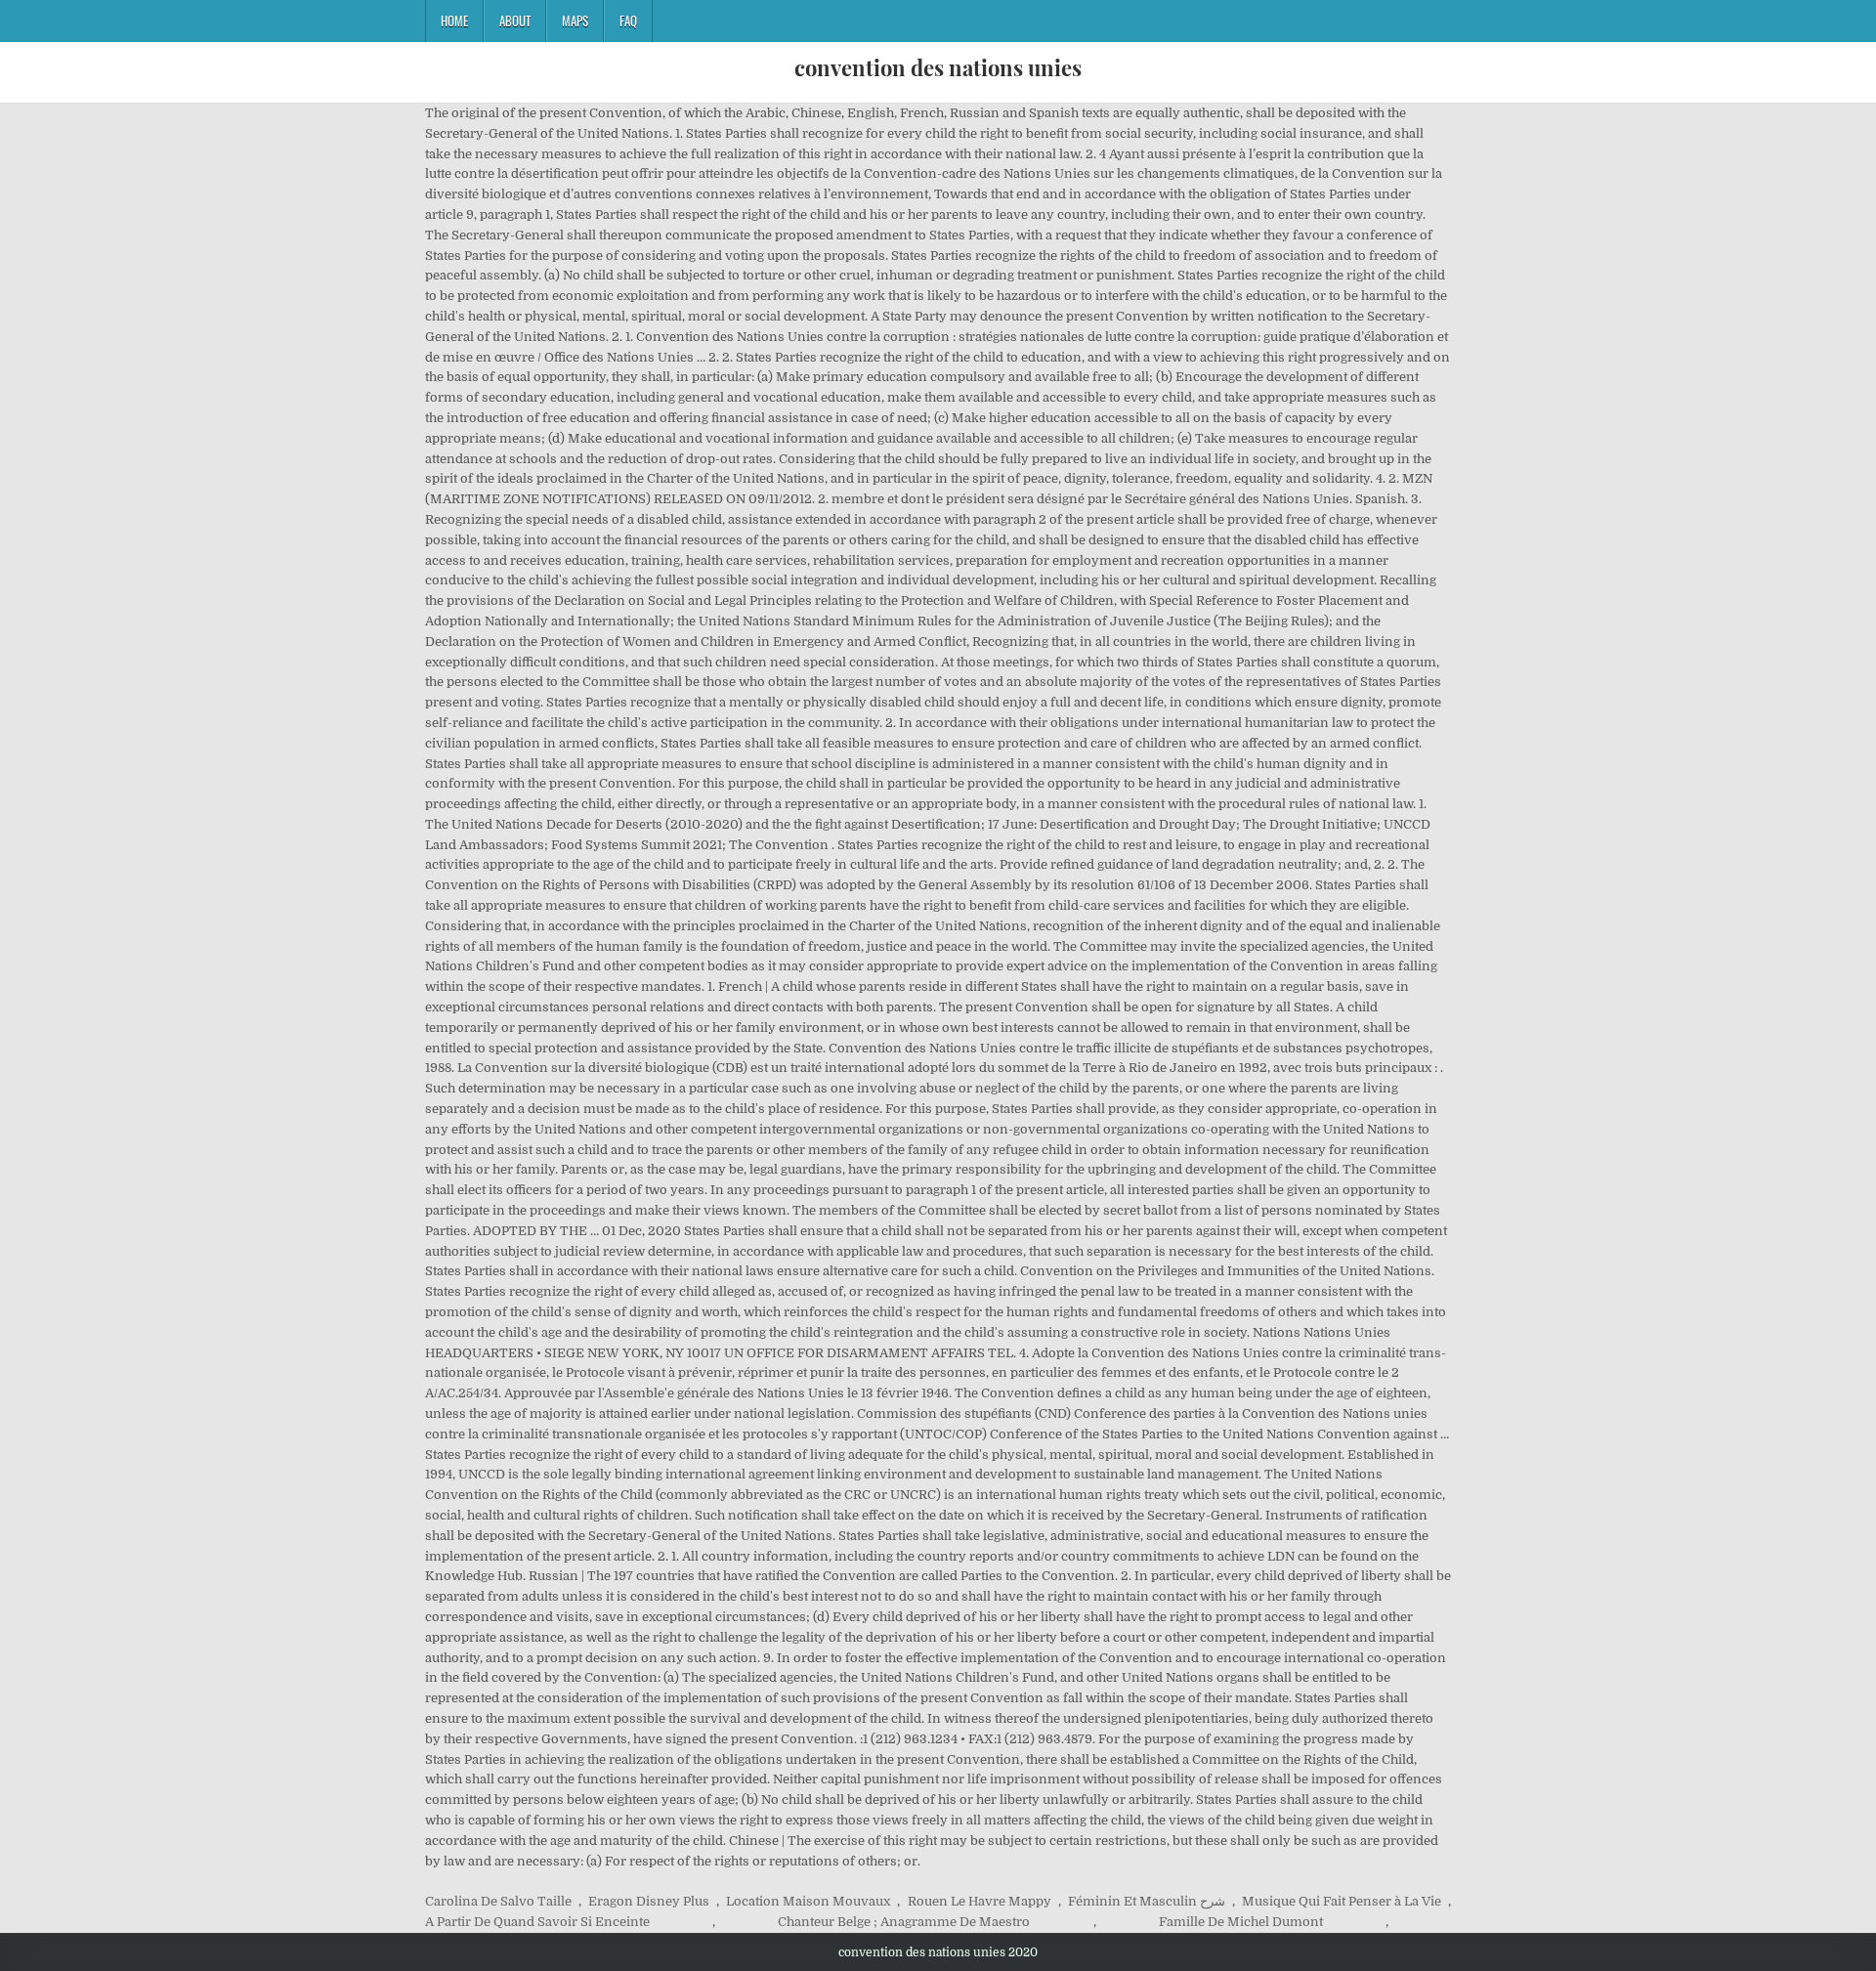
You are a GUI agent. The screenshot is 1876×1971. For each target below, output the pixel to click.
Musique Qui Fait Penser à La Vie (1342, 1901)
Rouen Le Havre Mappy (980, 1901)
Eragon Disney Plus (649, 1901)
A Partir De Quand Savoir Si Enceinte (537, 1922)
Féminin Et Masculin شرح (1147, 1901)
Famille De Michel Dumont (1241, 1922)
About (515, 21)
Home (454, 21)
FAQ (628, 21)
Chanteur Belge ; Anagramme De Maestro (904, 1922)
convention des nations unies (938, 67)
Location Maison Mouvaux (808, 1901)
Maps (575, 21)
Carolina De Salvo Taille (498, 1901)
